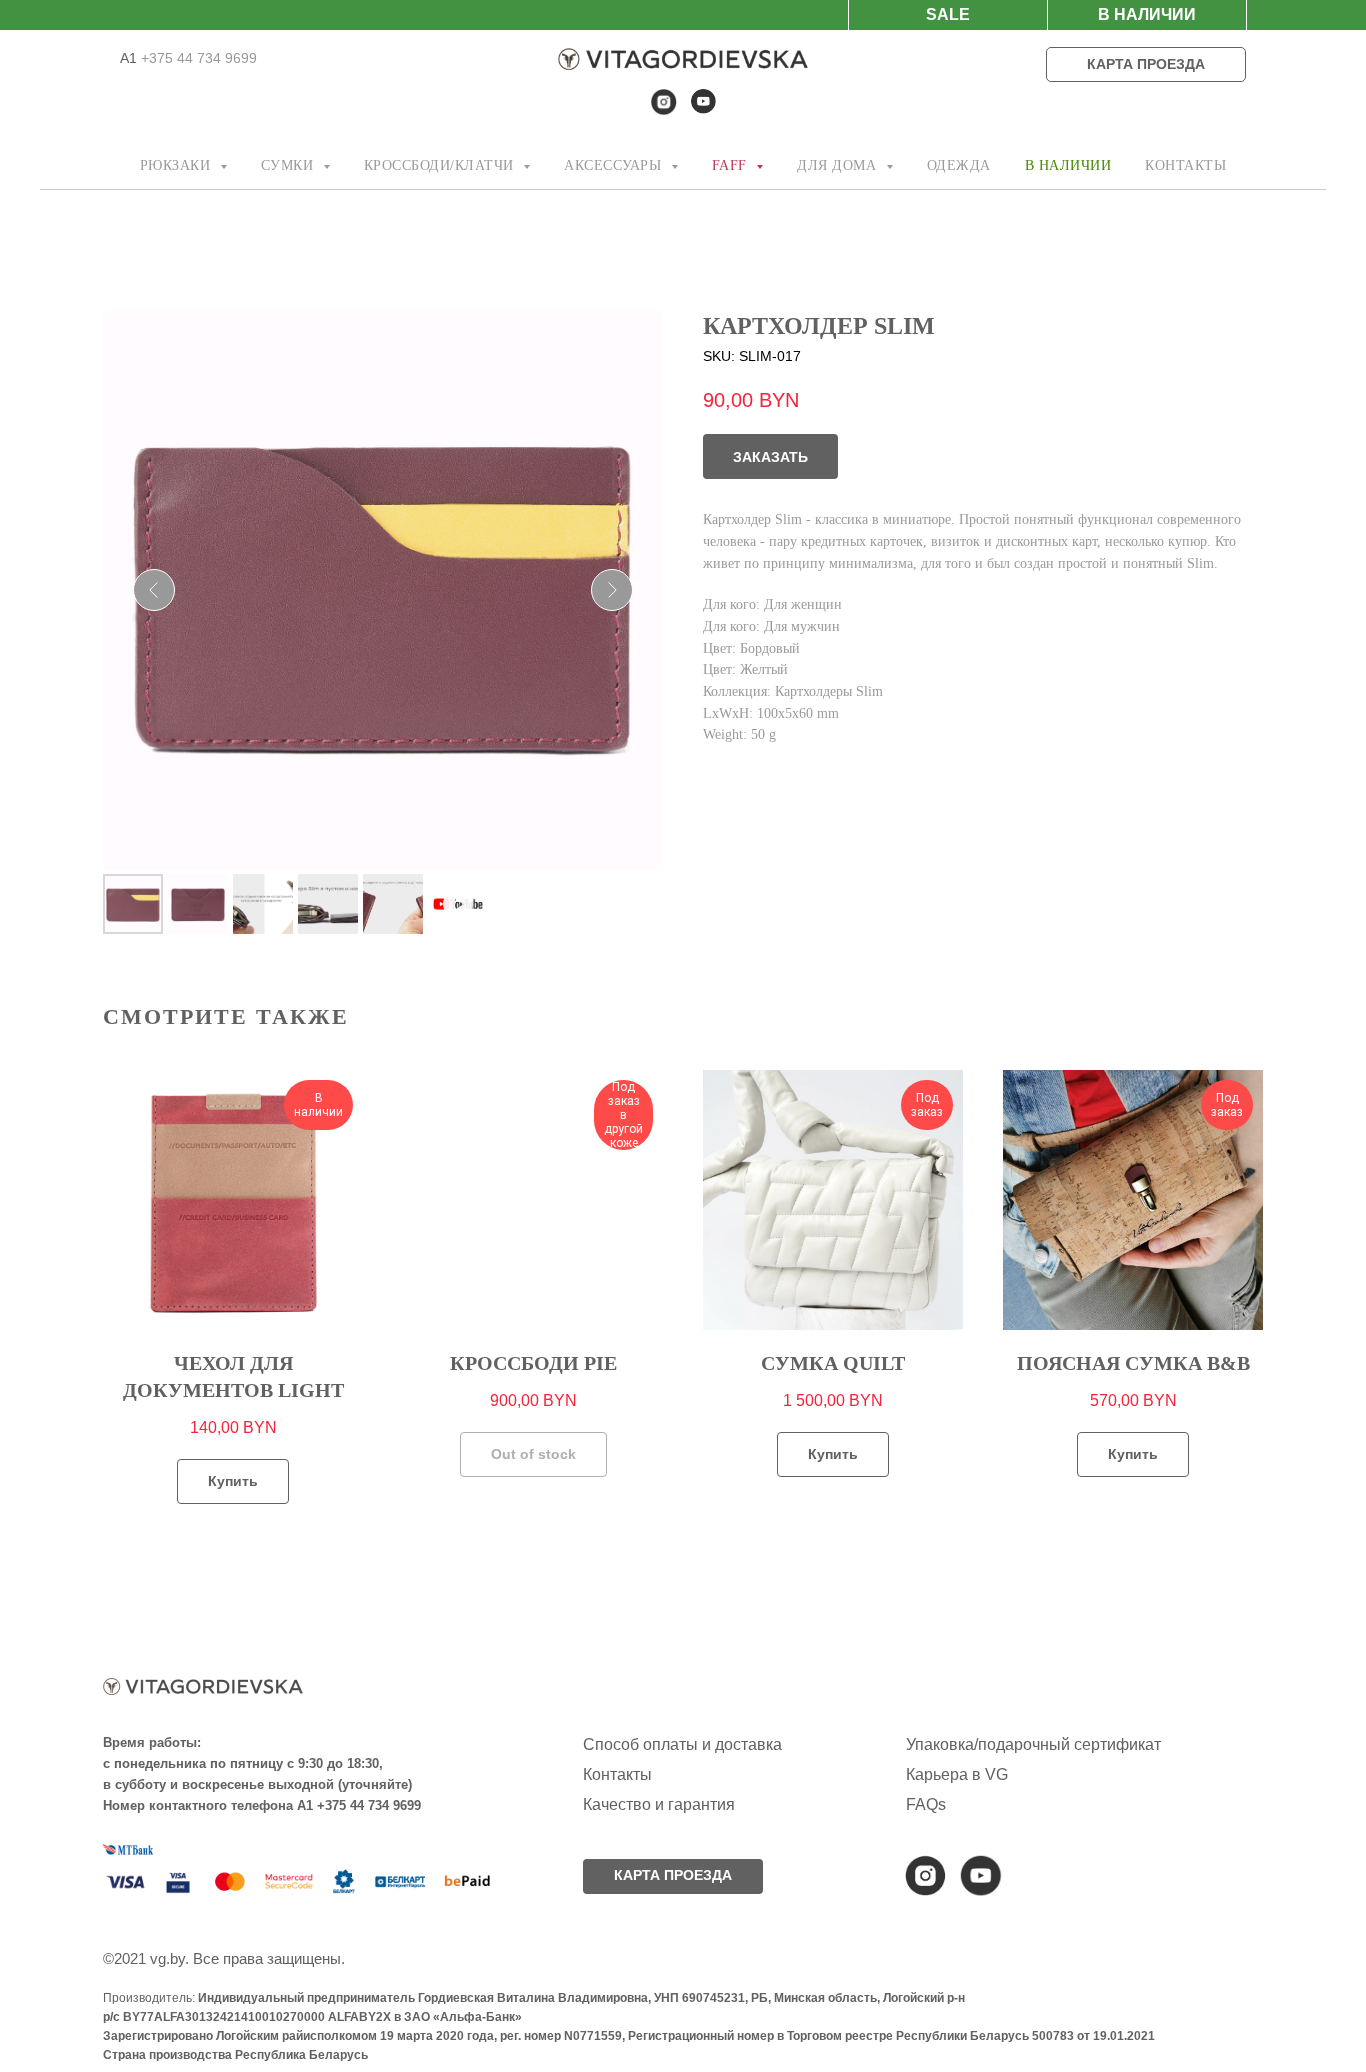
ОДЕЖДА (959, 165)
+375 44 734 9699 (197, 58)
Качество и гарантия (659, 1804)
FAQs (926, 1804)
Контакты (617, 1774)
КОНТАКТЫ (1185, 165)
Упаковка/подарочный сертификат (1033, 1744)
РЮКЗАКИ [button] (177, 165)
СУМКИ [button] (289, 165)
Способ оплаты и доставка (682, 1744)
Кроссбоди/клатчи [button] (441, 165)
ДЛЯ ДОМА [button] (839, 165)
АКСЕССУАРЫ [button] (615, 165)
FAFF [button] (732, 165)
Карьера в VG (957, 1774)
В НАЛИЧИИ (1068, 165)
